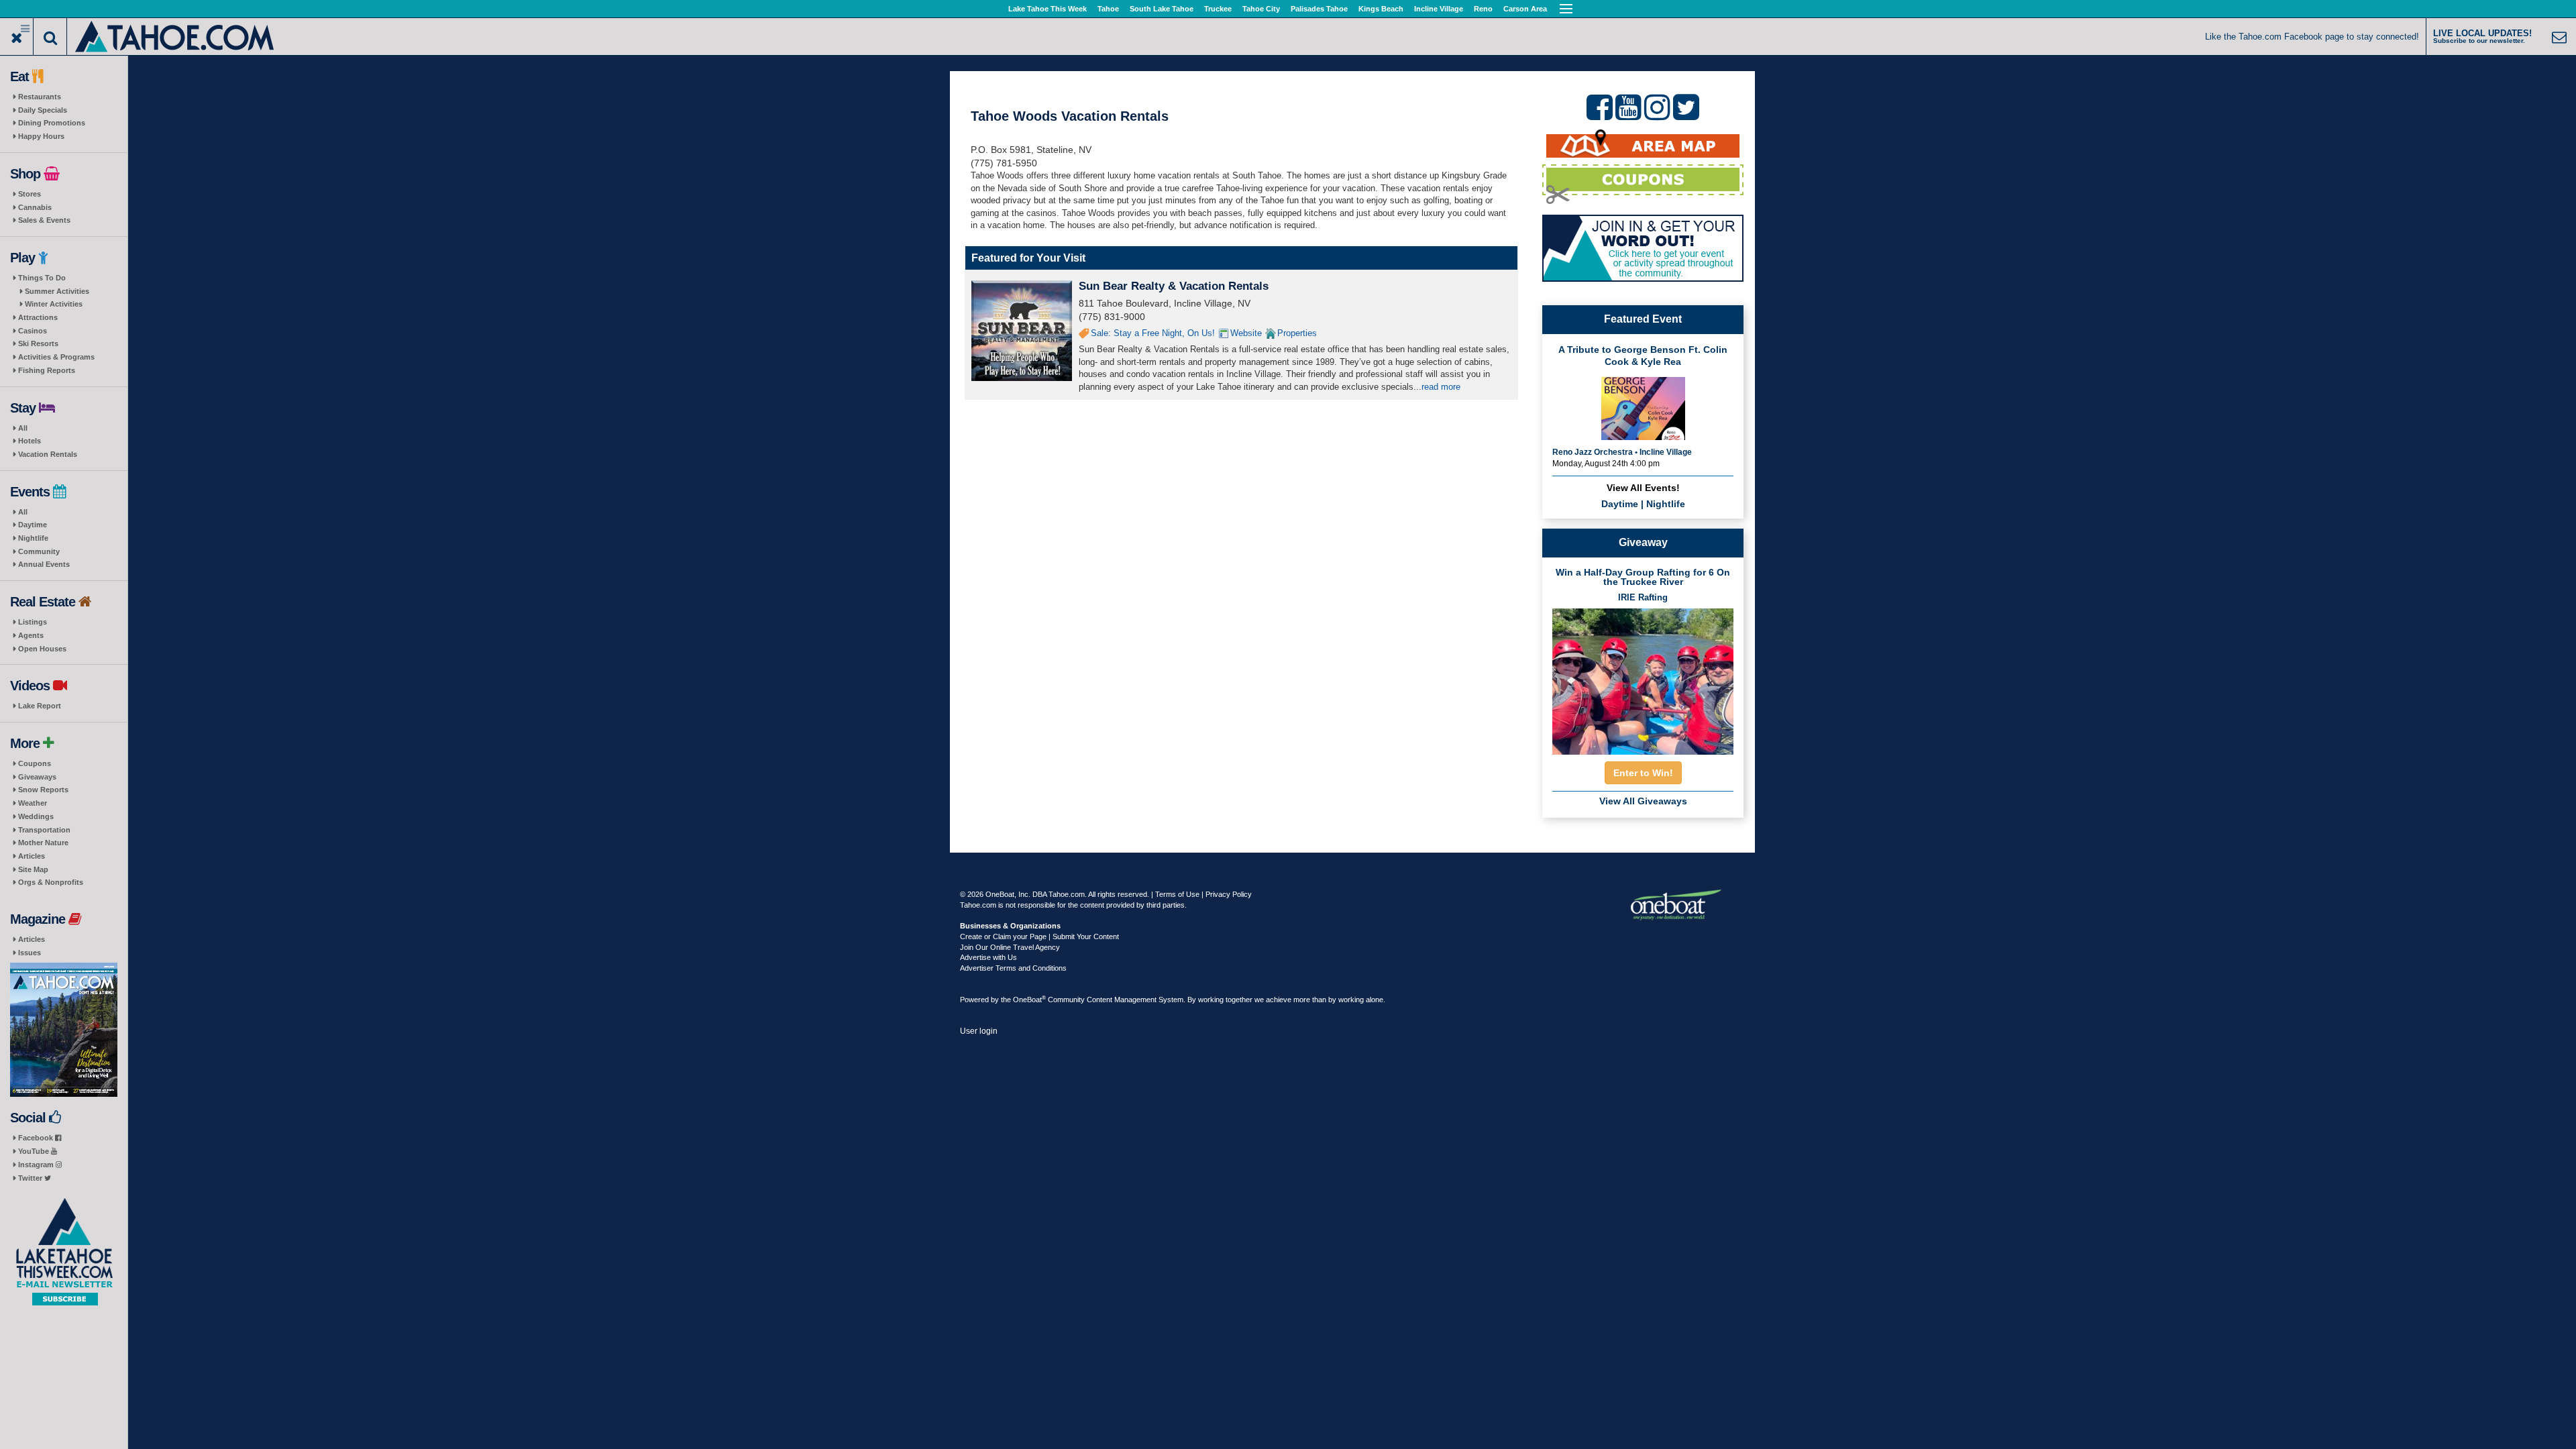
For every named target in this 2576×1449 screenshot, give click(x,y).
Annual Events (44, 564)
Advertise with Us (988, 957)
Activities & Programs (56, 357)
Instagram (37, 1165)
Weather (33, 803)
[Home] (175, 35)
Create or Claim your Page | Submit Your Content (1039, 936)
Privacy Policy (1229, 894)
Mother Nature (43, 843)
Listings (33, 622)
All (23, 428)
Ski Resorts (38, 343)
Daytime (33, 525)
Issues (30, 953)
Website (1246, 333)
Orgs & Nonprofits (51, 882)
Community (39, 551)
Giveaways (37, 777)
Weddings (36, 816)
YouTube (35, 1151)
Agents (31, 635)
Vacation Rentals (48, 454)
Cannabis (35, 207)
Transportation (44, 830)
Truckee (1218, 9)
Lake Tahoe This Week (1048, 9)
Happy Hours (41, 136)
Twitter (31, 1178)
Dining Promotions (52, 123)
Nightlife (33, 538)
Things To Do (42, 278)
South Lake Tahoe (1162, 9)
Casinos (33, 331)
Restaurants (40, 97)
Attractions (38, 317)
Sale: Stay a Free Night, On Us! (1153, 333)
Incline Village (1439, 9)
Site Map (33, 869)
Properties (1297, 333)
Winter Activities (54, 304)
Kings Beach (1381, 9)
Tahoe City (1261, 9)
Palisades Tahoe (1319, 9)
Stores (30, 194)
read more (1441, 387)
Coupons (35, 763)
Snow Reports (43, 790)
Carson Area (1525, 9)
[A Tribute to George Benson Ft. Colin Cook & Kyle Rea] (1643, 407)
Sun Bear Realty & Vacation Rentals (1174, 286)
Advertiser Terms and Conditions (1013, 968)
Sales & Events (44, 220)
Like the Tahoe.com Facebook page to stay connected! (2312, 37)
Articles (32, 856)
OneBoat (1029, 1000)
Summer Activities (57, 291)
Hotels (30, 441)
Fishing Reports (47, 370)
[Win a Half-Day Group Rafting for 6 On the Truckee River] (1643, 678)
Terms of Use (1177, 894)
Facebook (37, 1138)
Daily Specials (43, 110)
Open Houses (42, 649)
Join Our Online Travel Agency (1010, 947)
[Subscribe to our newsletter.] (64, 1252)
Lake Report (40, 706)
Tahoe (1108, 9)
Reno (1483, 9)
